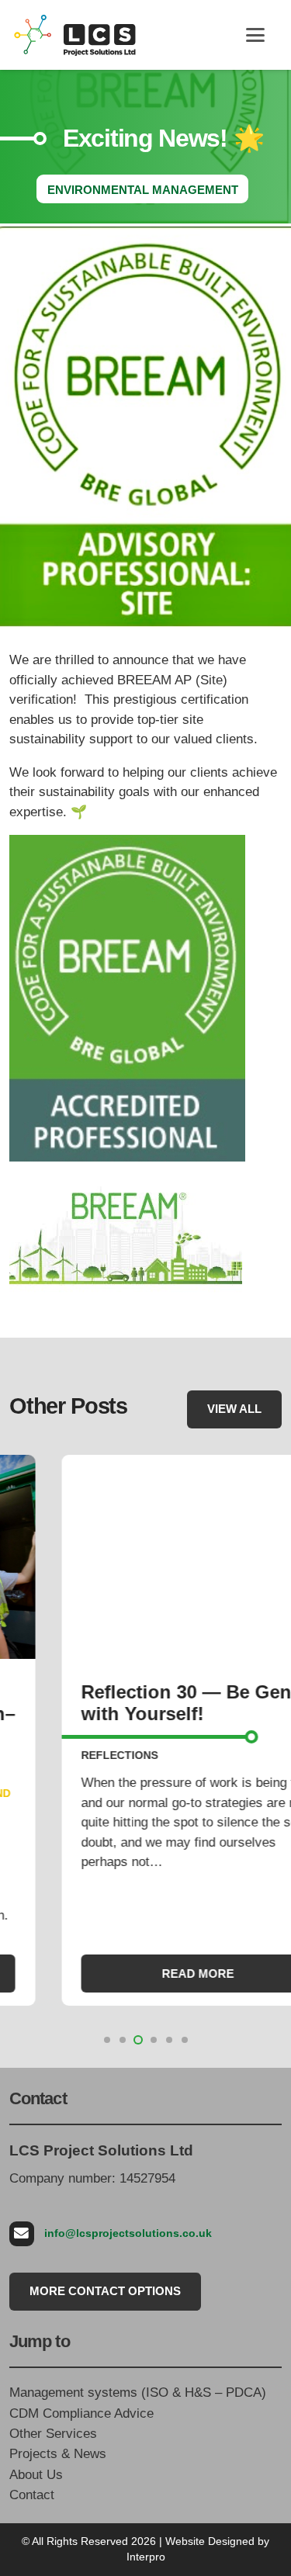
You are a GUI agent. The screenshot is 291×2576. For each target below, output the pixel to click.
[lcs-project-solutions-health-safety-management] (75, 35)
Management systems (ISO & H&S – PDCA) (138, 2392)
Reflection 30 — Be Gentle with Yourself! (145, 1703)
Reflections (67, 1755)
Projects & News (58, 2454)
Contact (32, 2495)
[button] (255, 35)
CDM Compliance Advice (81, 2413)
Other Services (53, 2434)
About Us (36, 2475)
